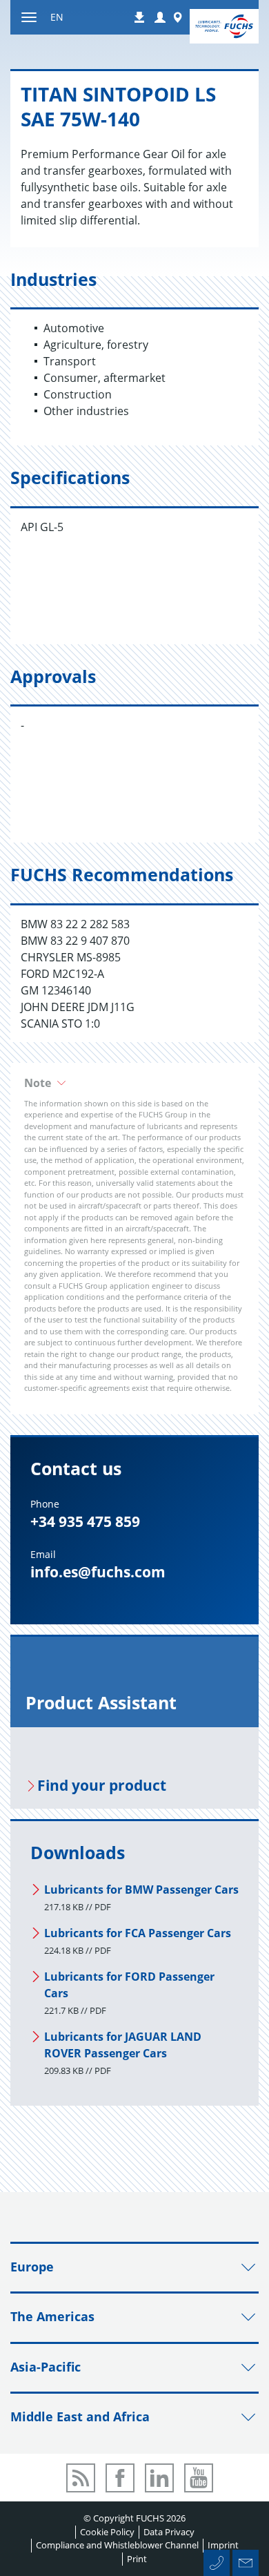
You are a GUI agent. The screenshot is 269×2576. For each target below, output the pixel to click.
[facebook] (120, 2478)
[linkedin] (159, 2478)
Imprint (223, 2545)
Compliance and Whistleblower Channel (117, 2545)
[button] (160, 18)
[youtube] (199, 2478)
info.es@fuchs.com (98, 1572)
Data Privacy (169, 2532)
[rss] (81, 2478)
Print (137, 2559)
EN (57, 17)
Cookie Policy (107, 2532)
